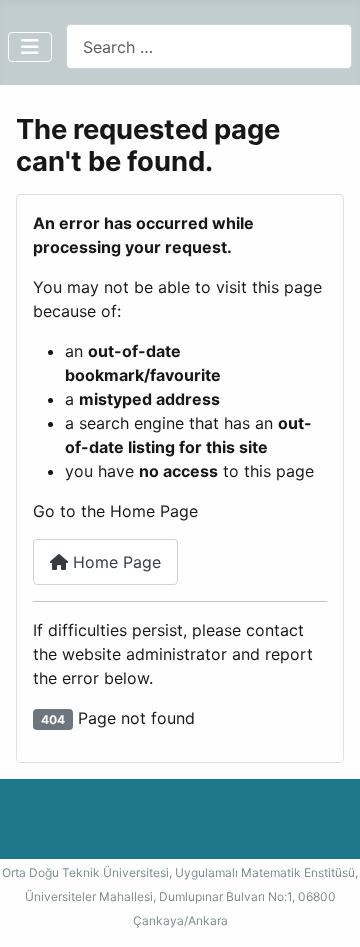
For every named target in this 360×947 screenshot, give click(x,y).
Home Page (114, 562)
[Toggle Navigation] (30, 47)
